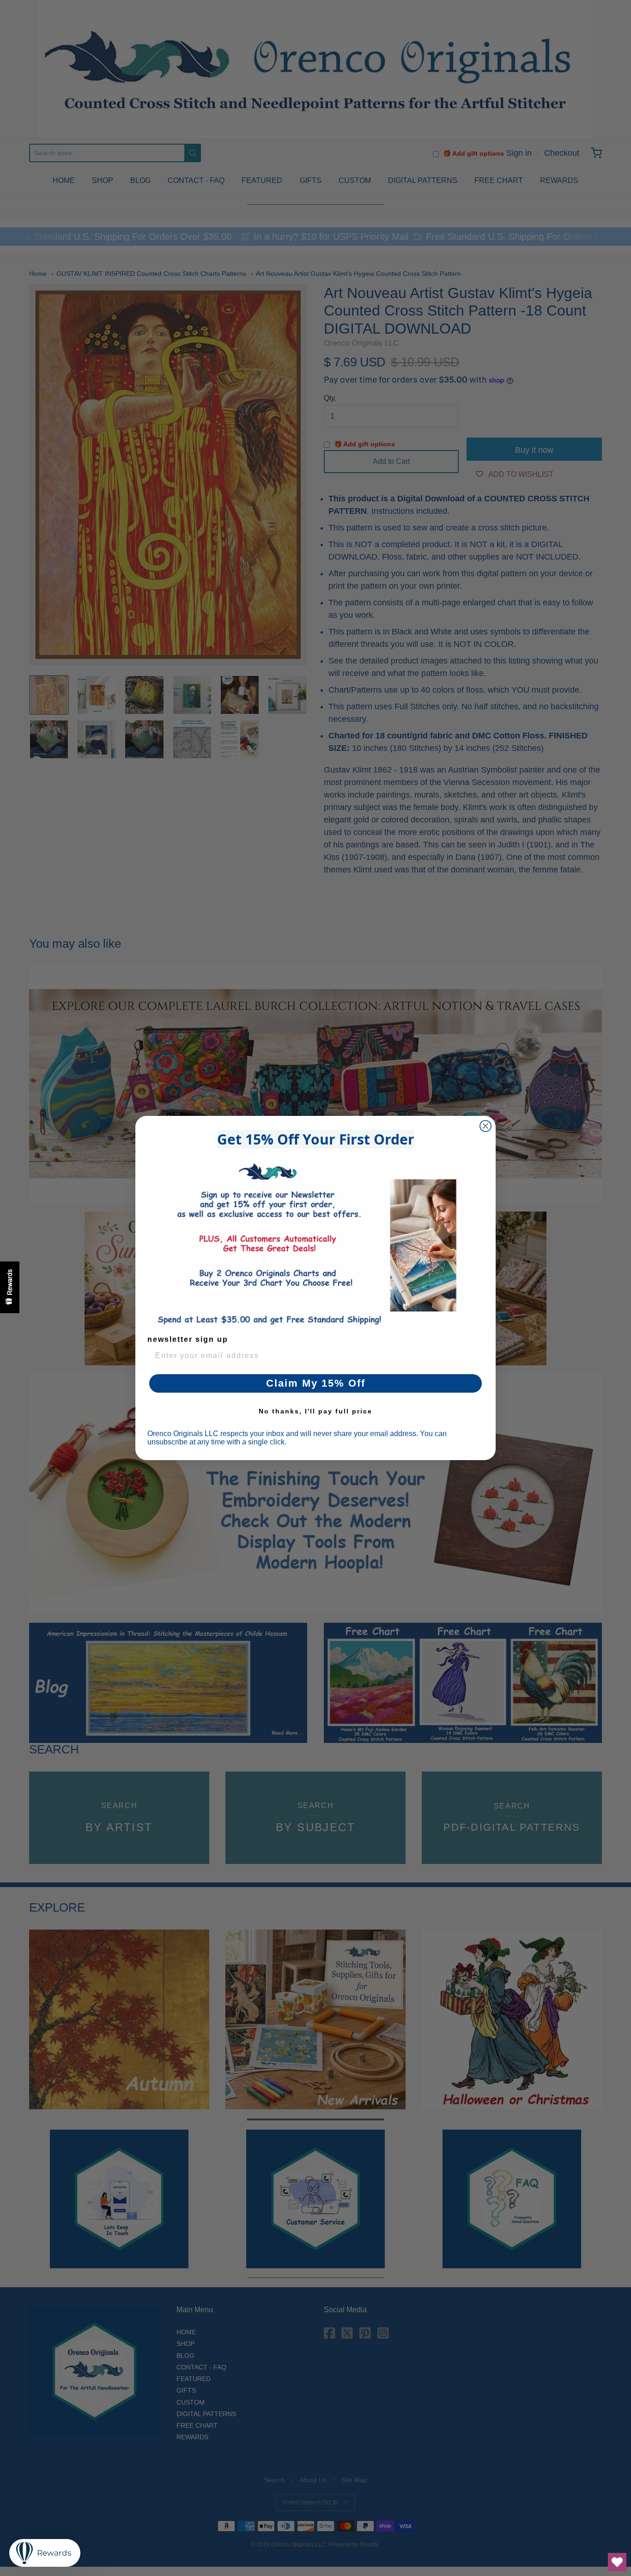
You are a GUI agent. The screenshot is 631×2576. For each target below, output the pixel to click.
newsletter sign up (188, 1339)
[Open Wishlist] (617, 2562)
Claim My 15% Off (316, 1383)
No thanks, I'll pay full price (315, 1411)
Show (10, 1287)
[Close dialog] (485, 1126)
